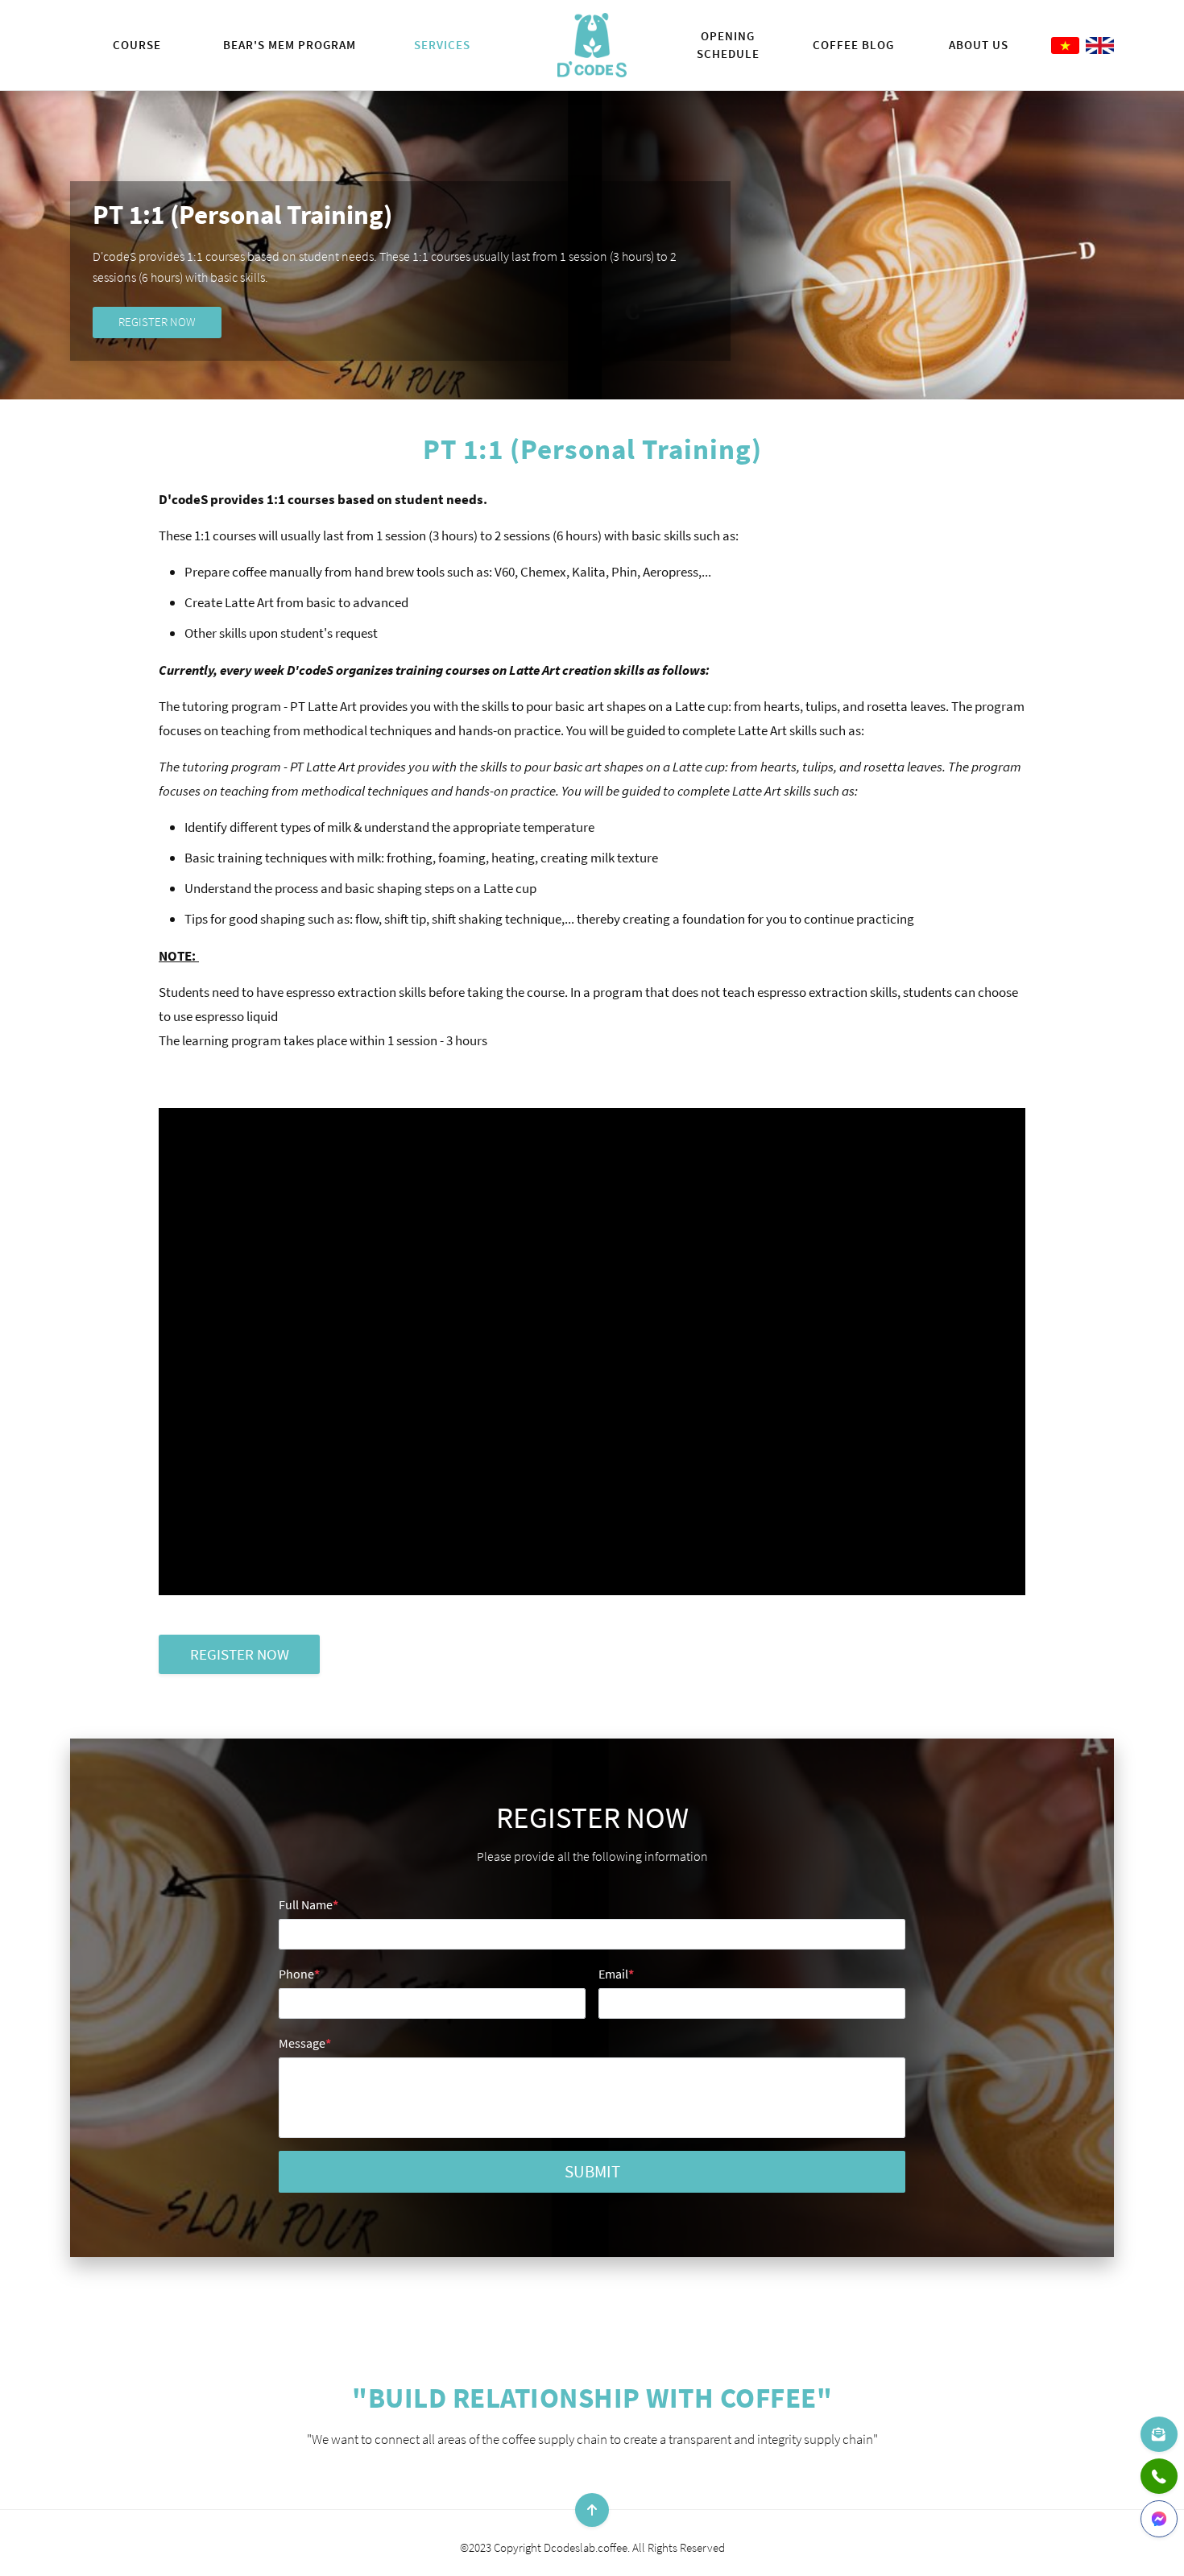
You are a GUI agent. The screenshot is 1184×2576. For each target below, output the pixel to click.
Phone (299, 1974)
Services (442, 45)
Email (616, 1974)
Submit (592, 2171)
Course (137, 45)
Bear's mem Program (290, 45)
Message (305, 2043)
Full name (308, 1904)
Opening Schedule (728, 45)
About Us (979, 45)
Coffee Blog (853, 45)
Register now (157, 322)
